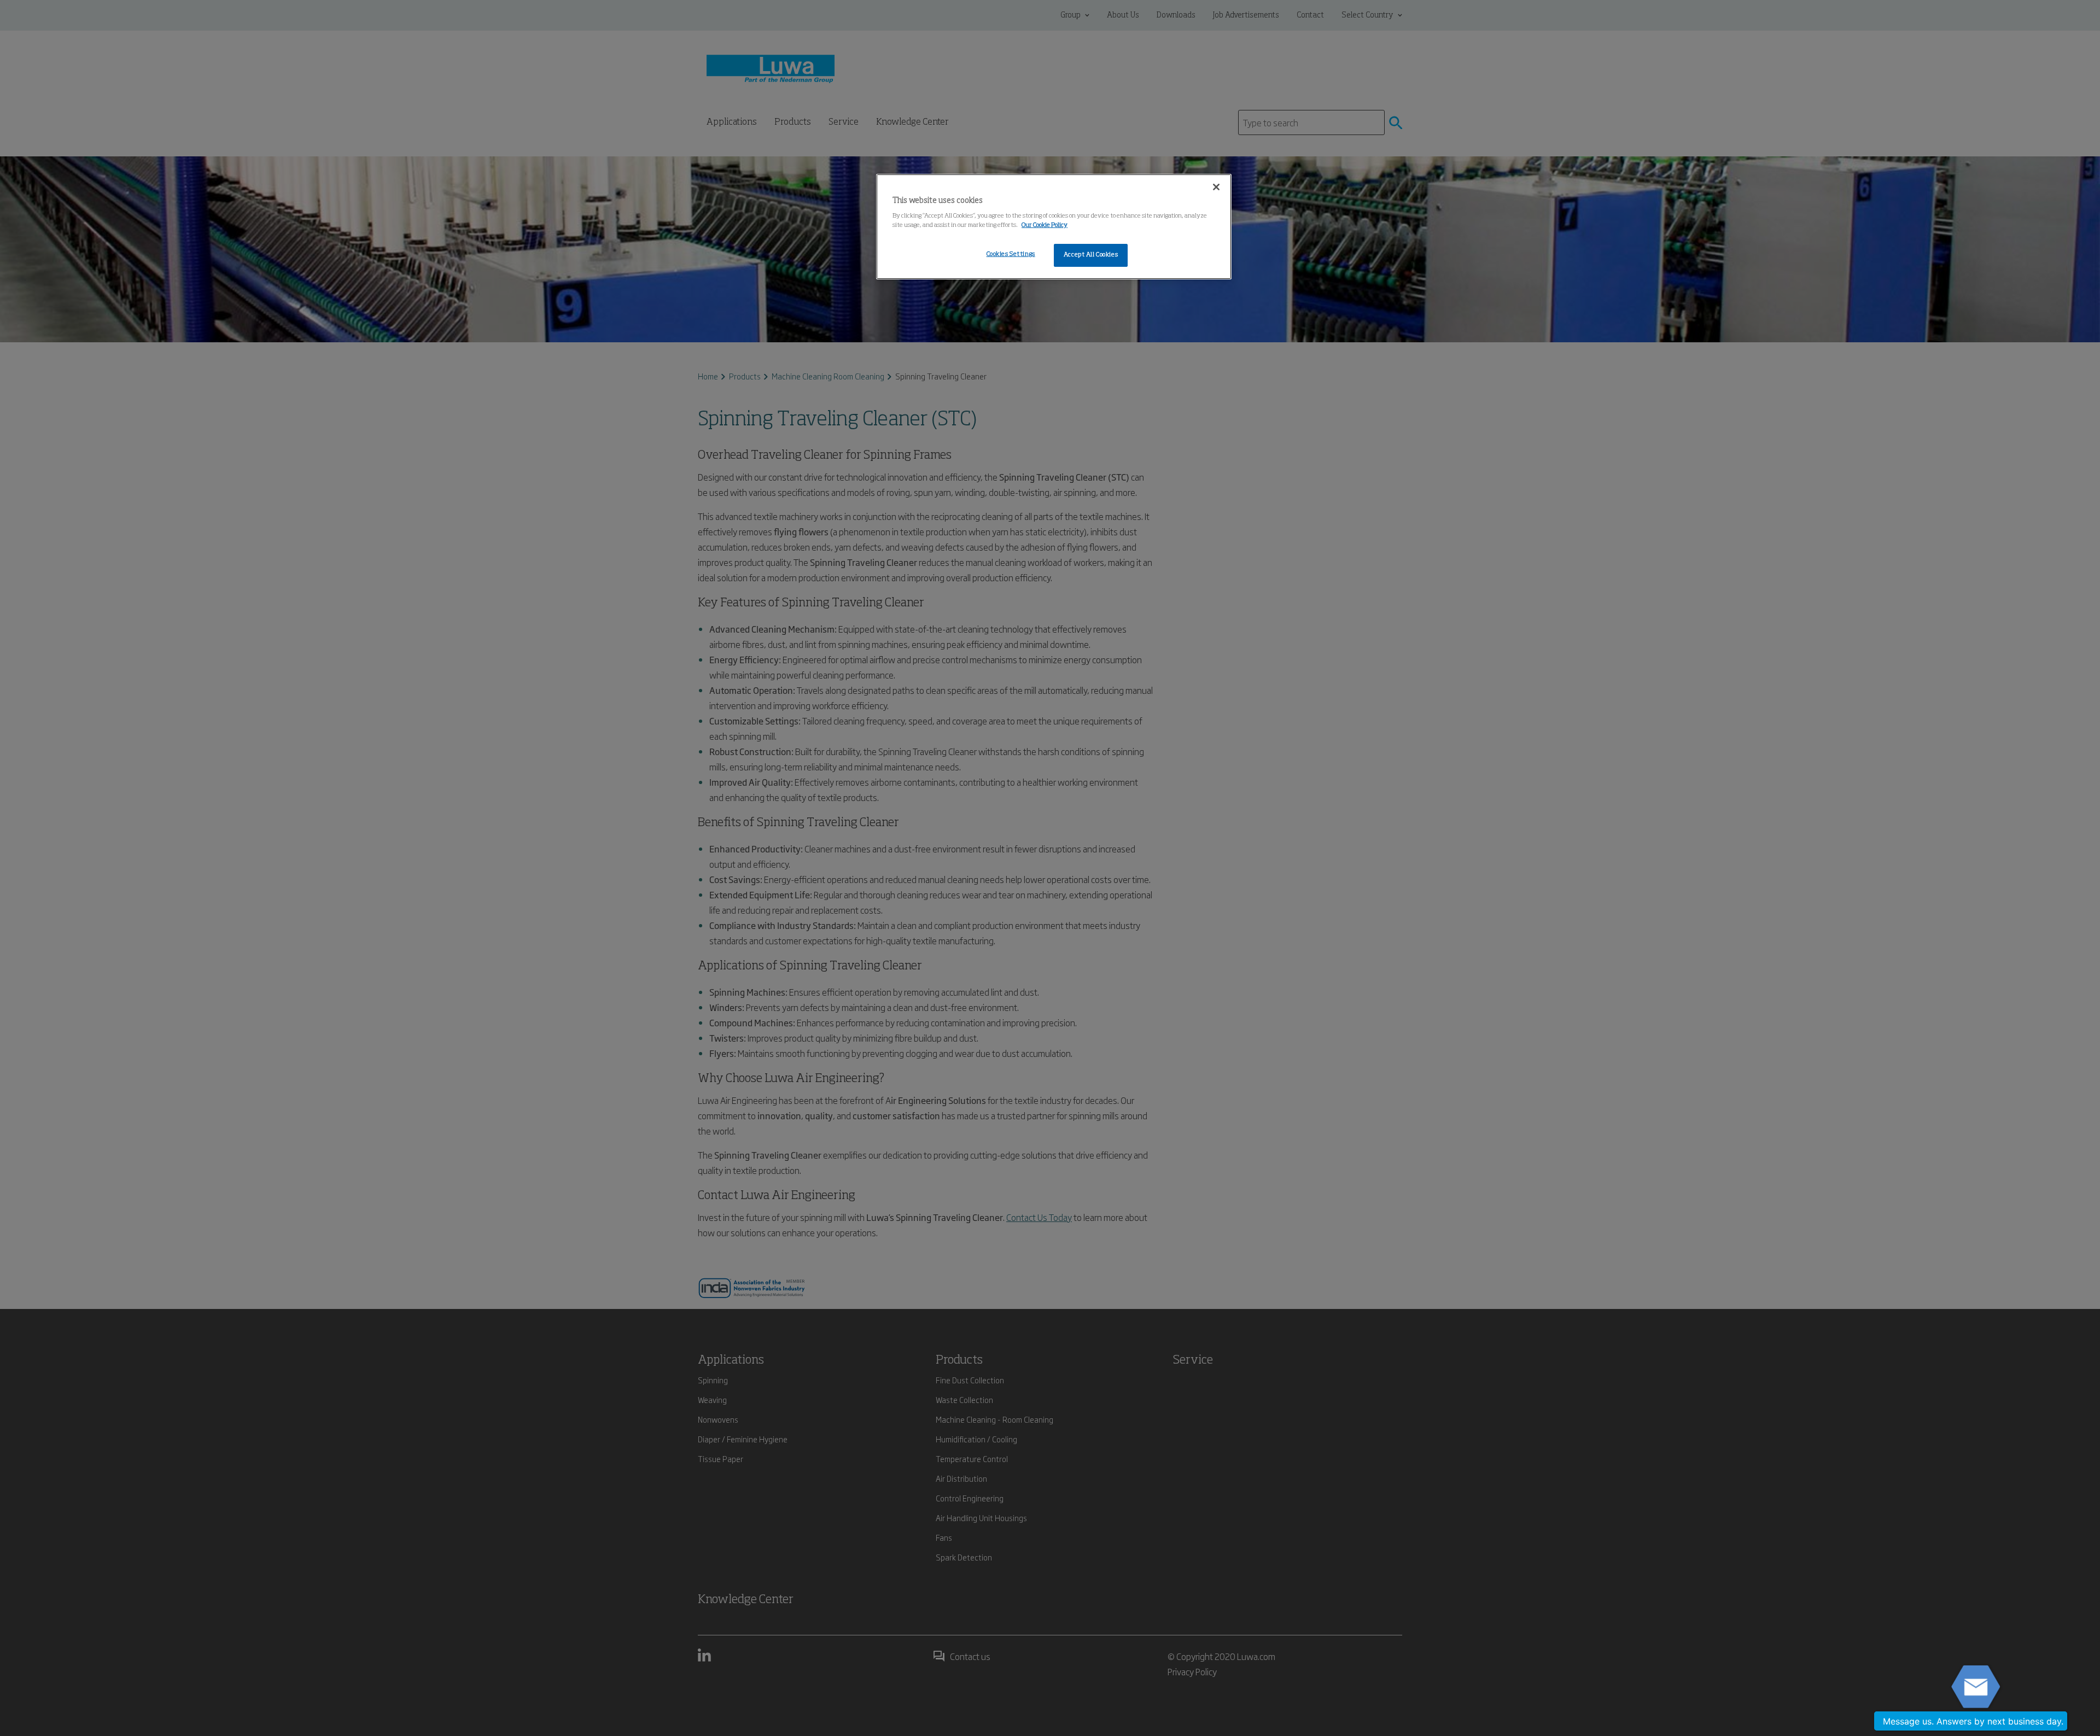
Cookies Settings (1011, 254)
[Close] (1216, 187)
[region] (1054, 227)
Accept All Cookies (1091, 255)
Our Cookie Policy (1045, 225)
